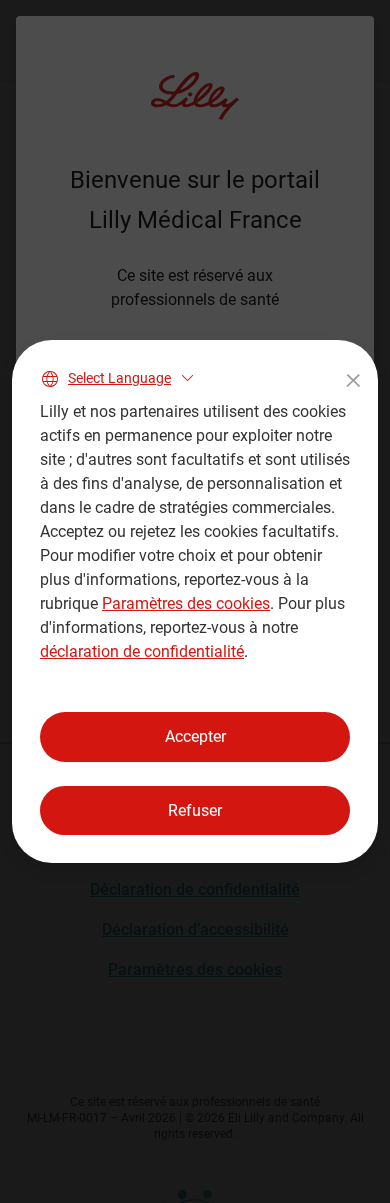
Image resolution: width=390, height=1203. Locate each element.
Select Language (119, 378)
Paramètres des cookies (186, 603)
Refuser (195, 810)
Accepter (195, 736)
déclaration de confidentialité (142, 651)
